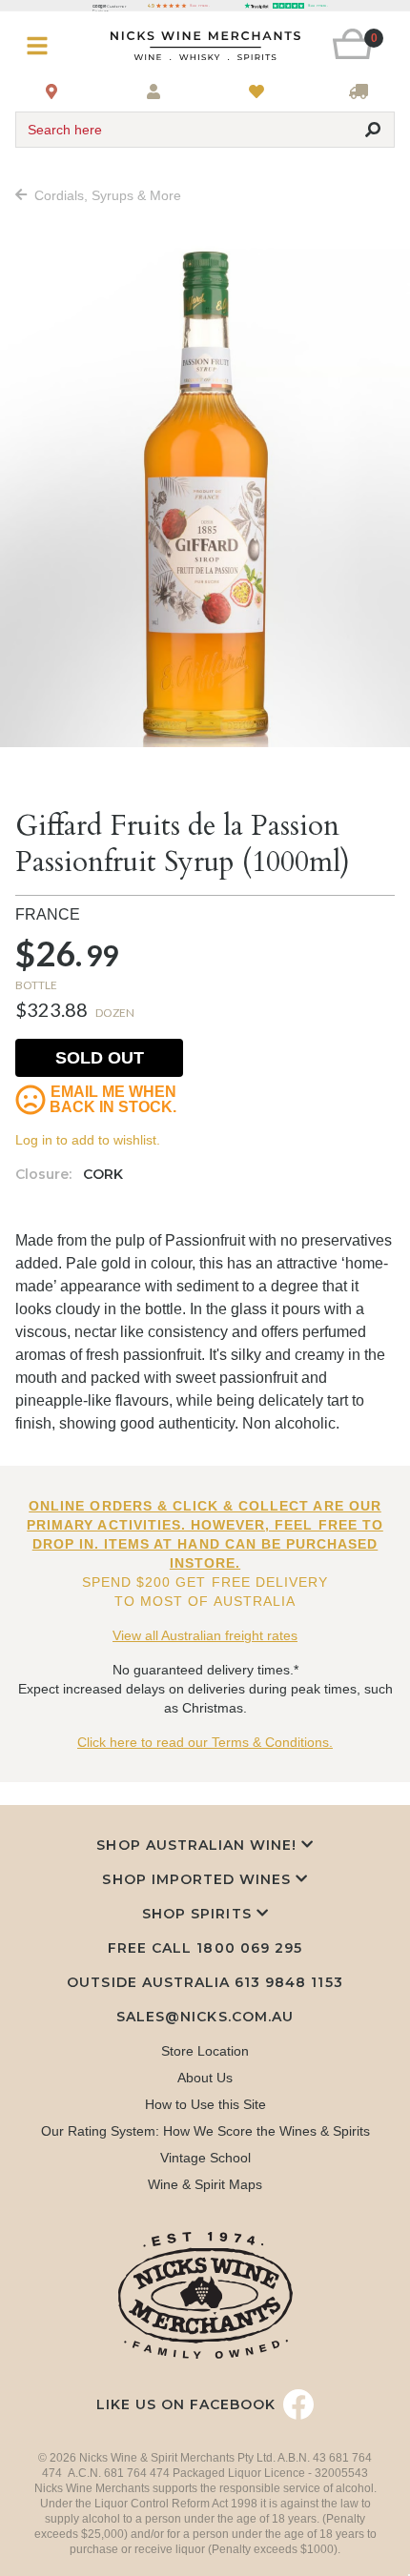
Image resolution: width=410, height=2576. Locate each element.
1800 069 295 (249, 1948)
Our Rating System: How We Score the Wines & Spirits (205, 2131)
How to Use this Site (205, 2104)
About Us (205, 2078)
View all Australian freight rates (205, 1635)
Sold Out (100, 1058)
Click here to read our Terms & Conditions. (205, 1742)
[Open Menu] (47, 46)
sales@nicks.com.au (205, 2017)
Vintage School (205, 2158)
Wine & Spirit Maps (205, 2184)
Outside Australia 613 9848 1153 (205, 1982)
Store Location (205, 2051)
